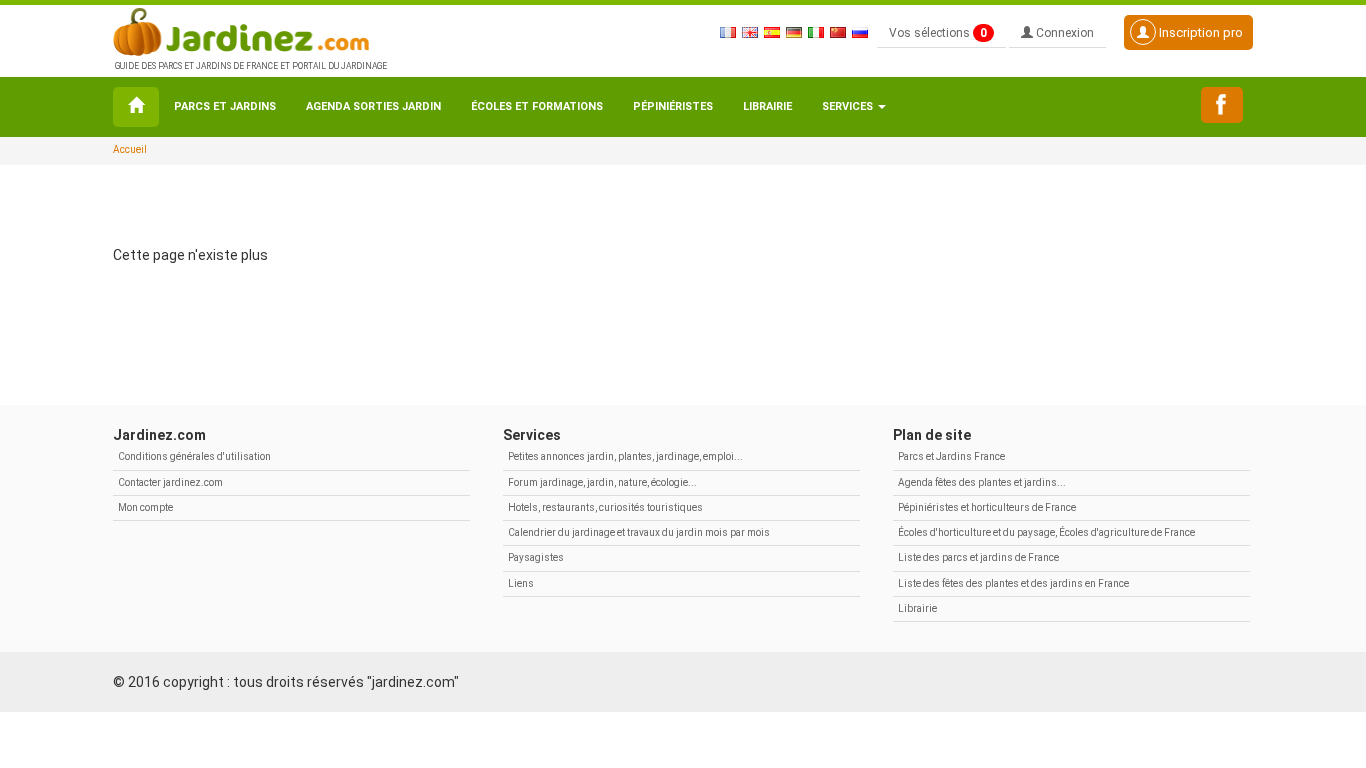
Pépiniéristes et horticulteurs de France (987, 507)
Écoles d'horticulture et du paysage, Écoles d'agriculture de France (1046, 532)
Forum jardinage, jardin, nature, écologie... (602, 482)
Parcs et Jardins (225, 106)
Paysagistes (536, 557)
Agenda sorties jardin (373, 106)
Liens (521, 583)
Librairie (767, 106)
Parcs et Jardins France (951, 456)
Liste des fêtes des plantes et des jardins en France (1013, 583)
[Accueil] (136, 107)
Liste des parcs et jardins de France (978, 557)
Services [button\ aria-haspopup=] (849, 106)
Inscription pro (1199, 32)
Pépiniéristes (673, 106)
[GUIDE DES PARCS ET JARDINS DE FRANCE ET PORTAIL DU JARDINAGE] (249, 30)
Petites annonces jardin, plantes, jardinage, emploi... (625, 456)
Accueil (130, 149)
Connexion (1063, 33)
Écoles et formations (537, 106)
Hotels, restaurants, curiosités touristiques (605, 507)
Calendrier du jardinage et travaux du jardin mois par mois (639, 532)
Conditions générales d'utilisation (194, 456)
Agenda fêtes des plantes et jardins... (982, 482)
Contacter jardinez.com (170, 482)
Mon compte (145, 507)
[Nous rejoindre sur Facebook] (1222, 105)
